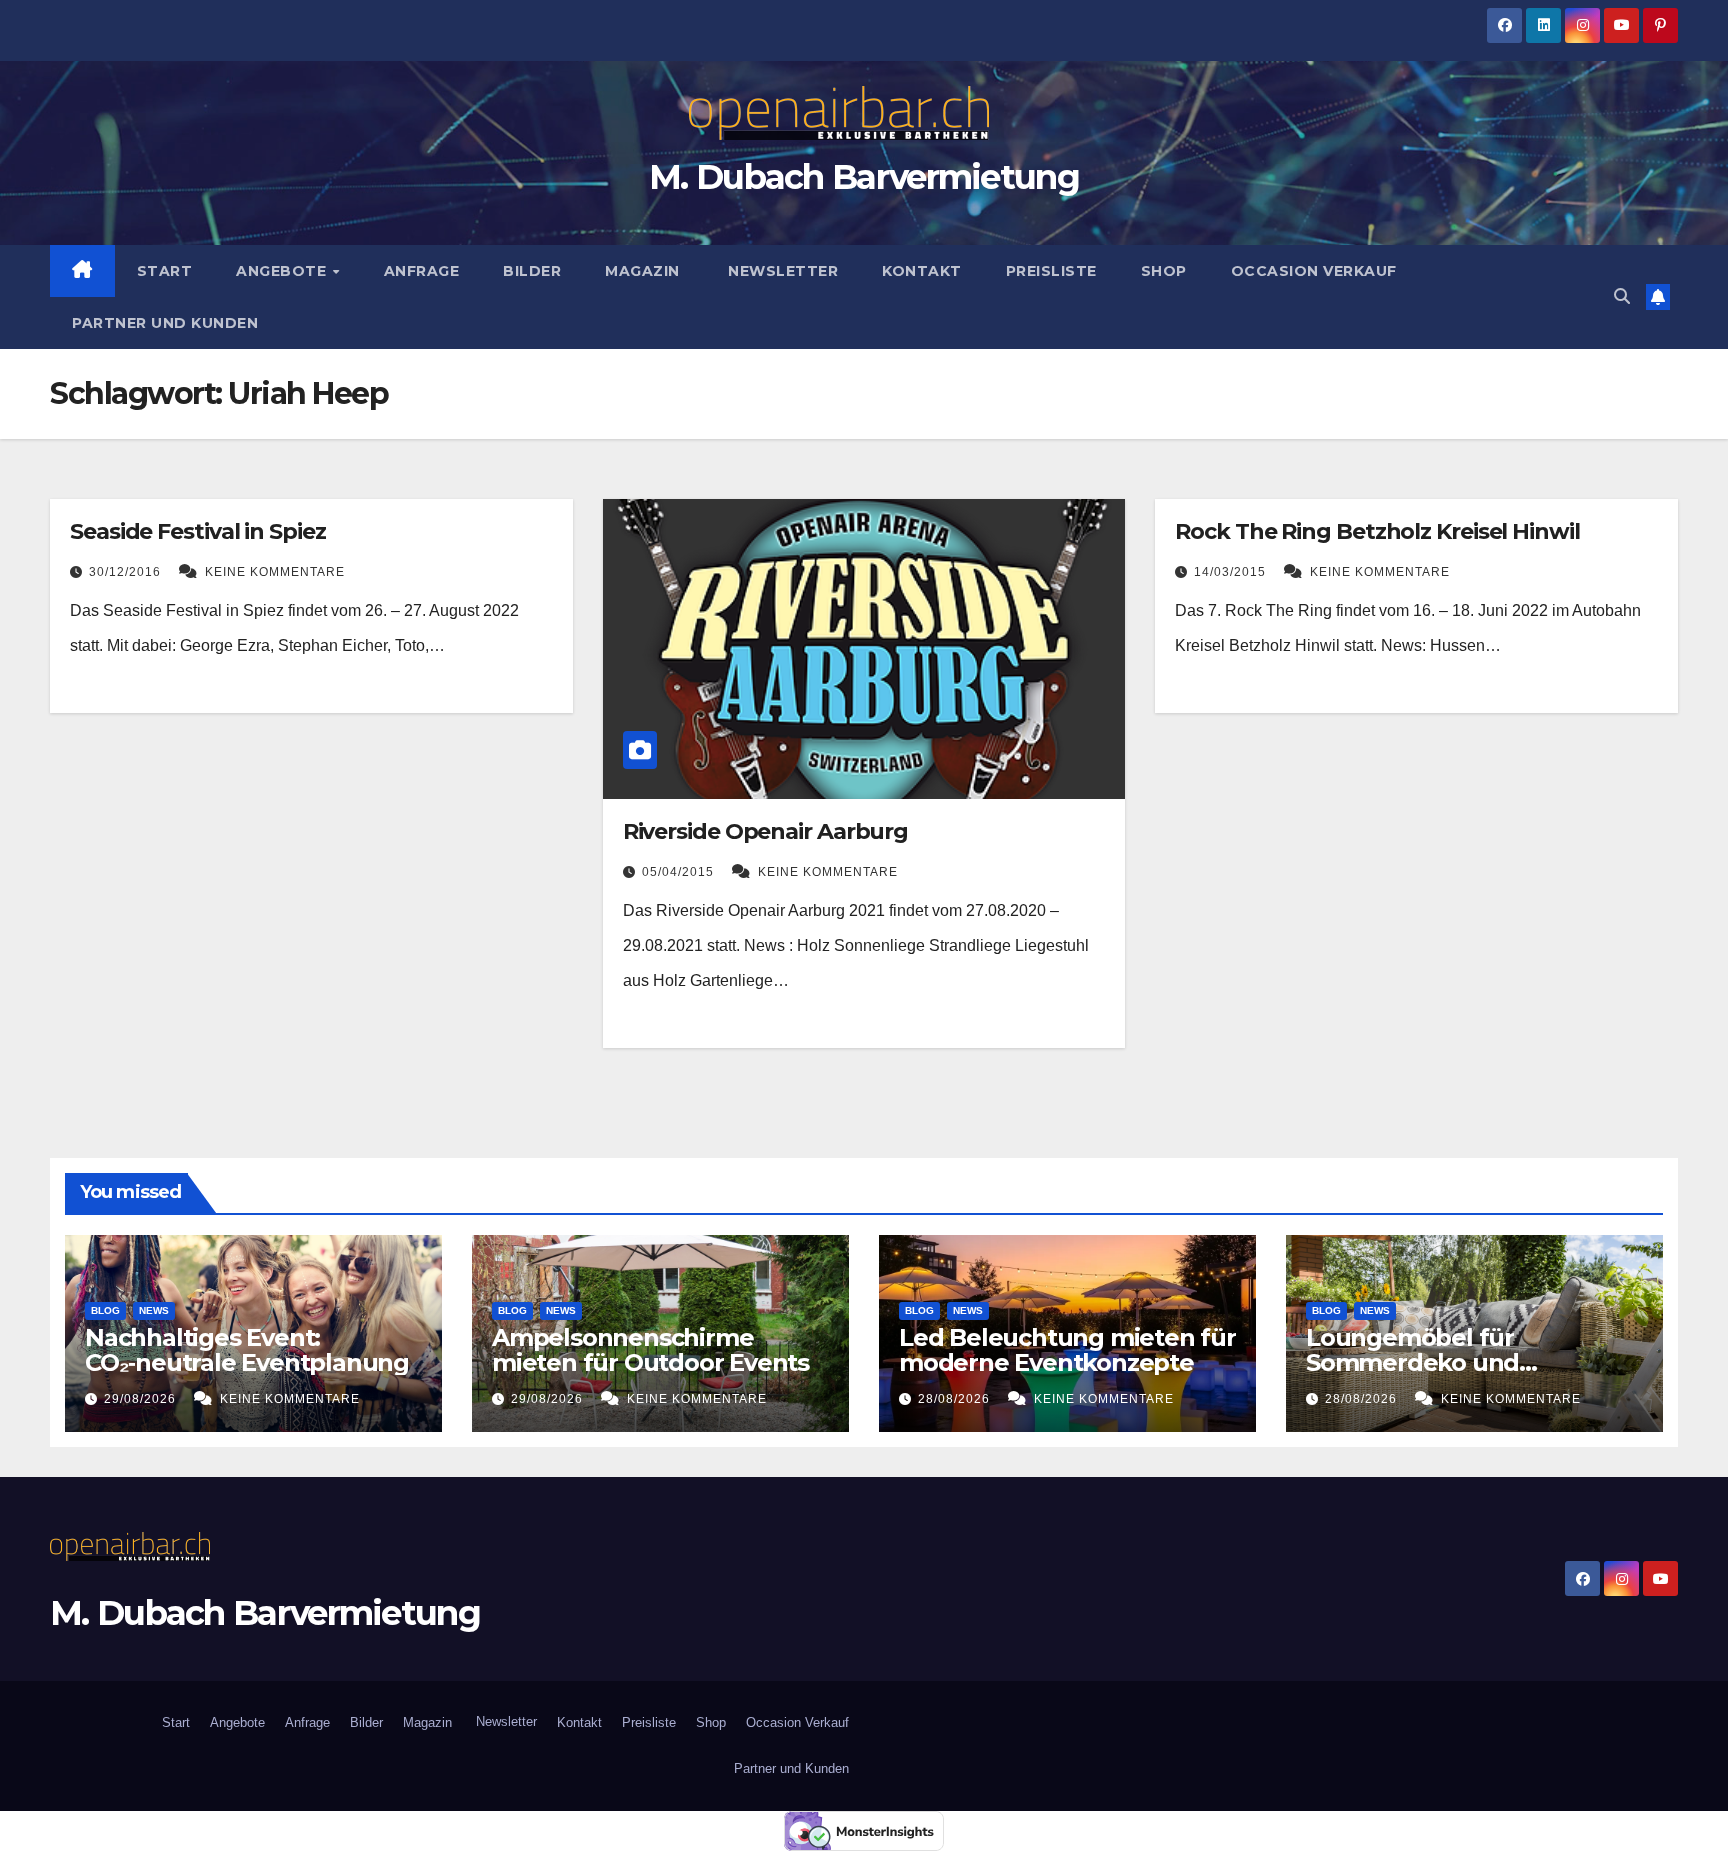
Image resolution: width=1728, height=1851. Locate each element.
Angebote (283, 271)
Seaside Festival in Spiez (198, 531)
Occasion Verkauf (1314, 271)
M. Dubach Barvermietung (864, 177)
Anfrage (422, 271)
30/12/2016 (127, 572)
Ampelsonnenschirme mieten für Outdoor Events (650, 1350)
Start (165, 271)
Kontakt (922, 271)
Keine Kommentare (275, 572)
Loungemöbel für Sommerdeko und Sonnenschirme (1412, 1362)
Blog (105, 1310)
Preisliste (1051, 271)
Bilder (532, 271)
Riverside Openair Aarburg (766, 831)
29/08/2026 (142, 1399)
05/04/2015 (680, 872)
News (154, 1310)
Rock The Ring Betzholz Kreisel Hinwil (1377, 531)
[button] (1622, 296)
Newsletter (781, 271)
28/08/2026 (956, 1399)
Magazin (642, 271)
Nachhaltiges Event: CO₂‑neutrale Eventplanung (247, 1350)
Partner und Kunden (165, 323)
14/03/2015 (1232, 572)
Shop (1164, 271)
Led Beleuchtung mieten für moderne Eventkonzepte (1067, 1350)
